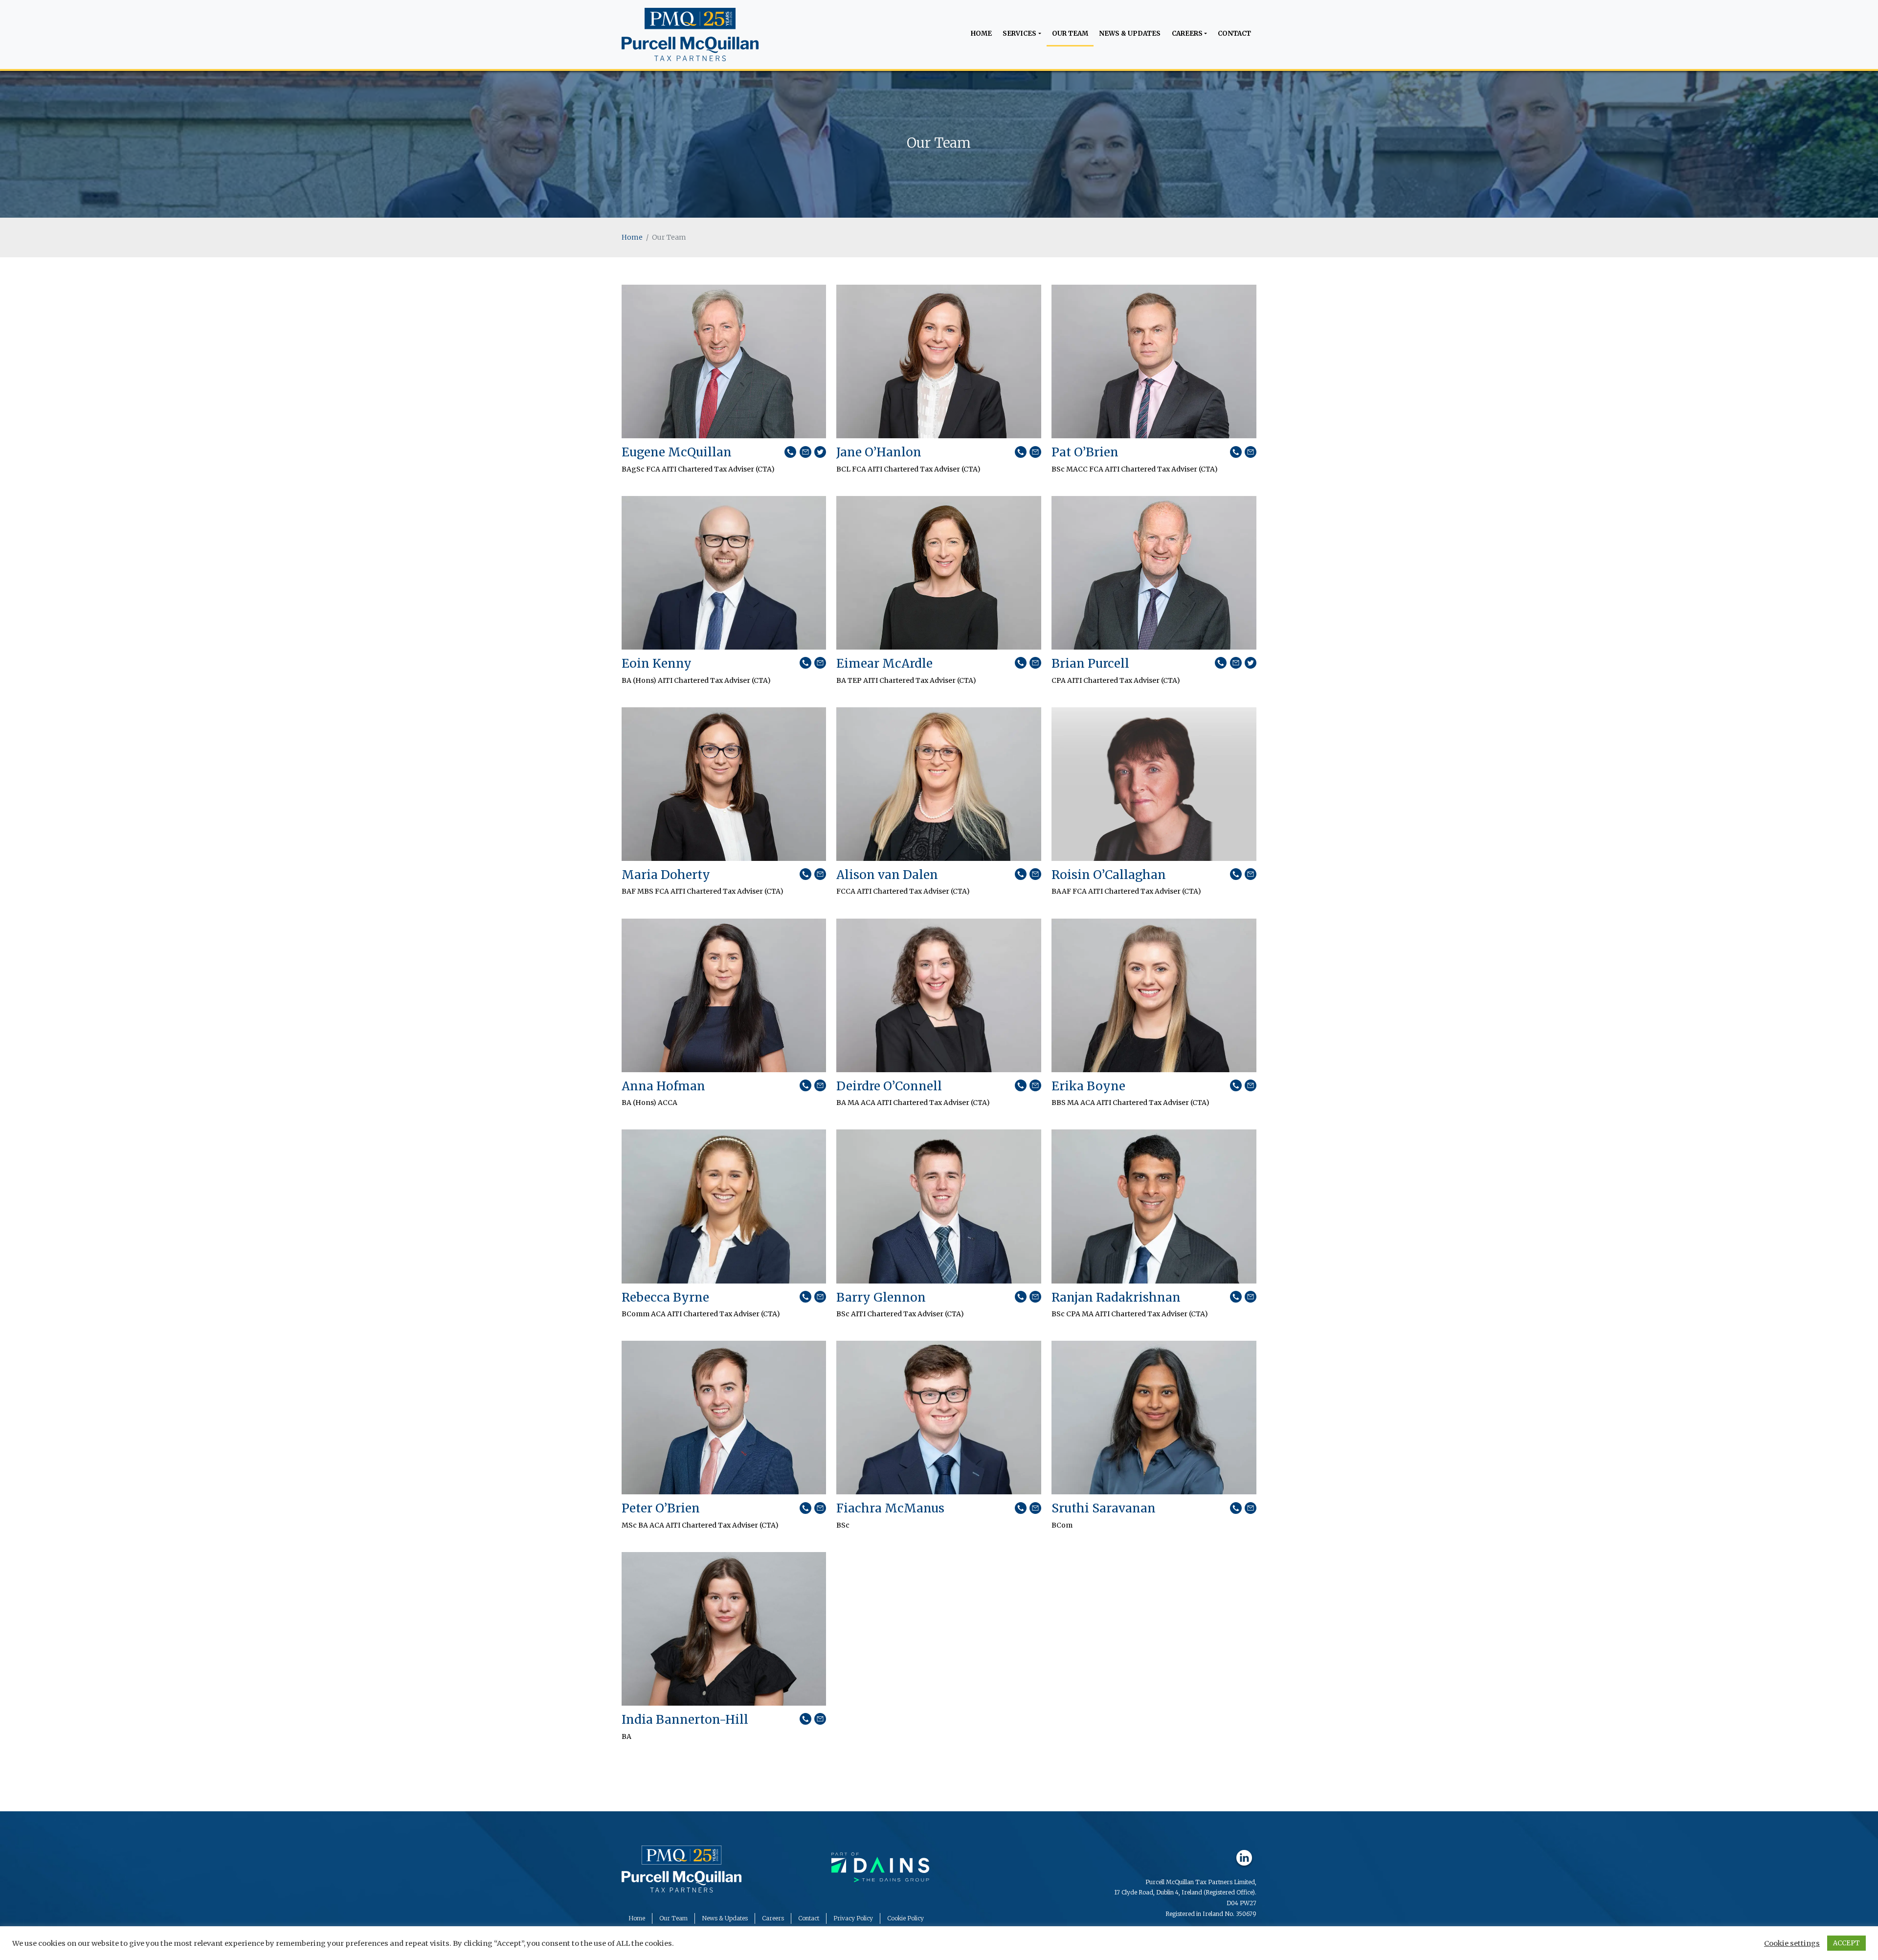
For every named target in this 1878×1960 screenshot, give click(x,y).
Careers (1187, 34)
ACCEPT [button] (1846, 1943)
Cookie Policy (905, 1918)
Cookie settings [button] (1792, 1943)
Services (1019, 34)
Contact (1234, 34)
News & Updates (1130, 34)
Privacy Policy (853, 1918)
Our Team (1070, 34)
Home (981, 34)
